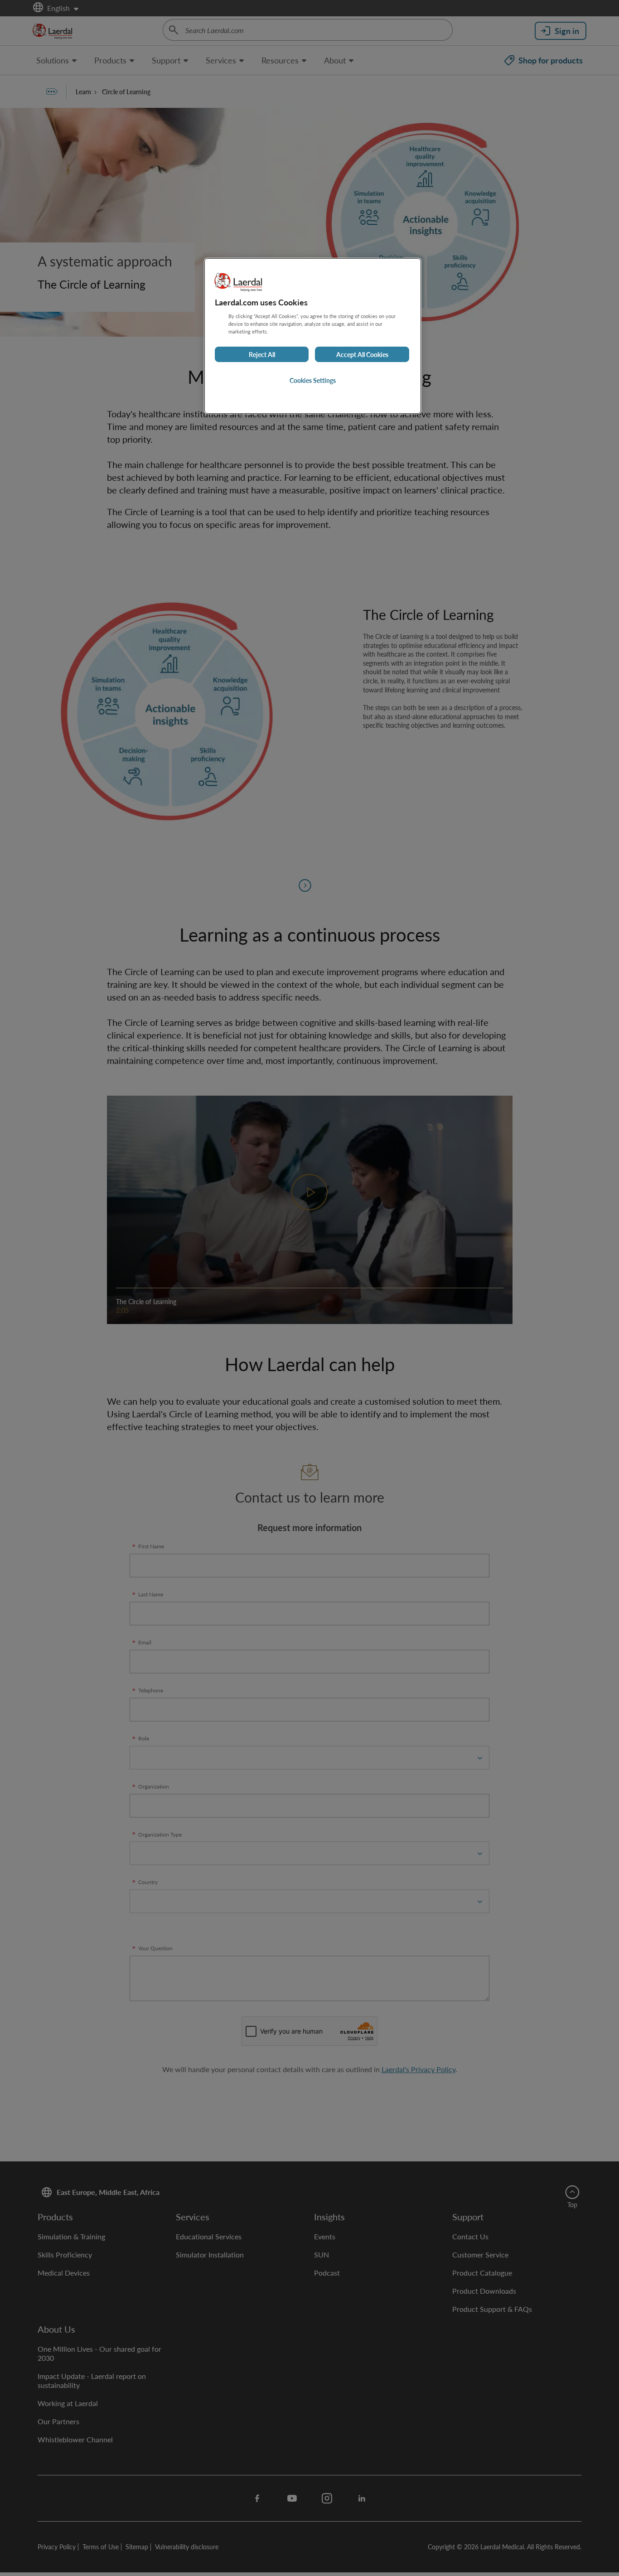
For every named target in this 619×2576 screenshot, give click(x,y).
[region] (313, 336)
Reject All (262, 354)
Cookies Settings (313, 380)
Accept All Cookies (362, 354)
